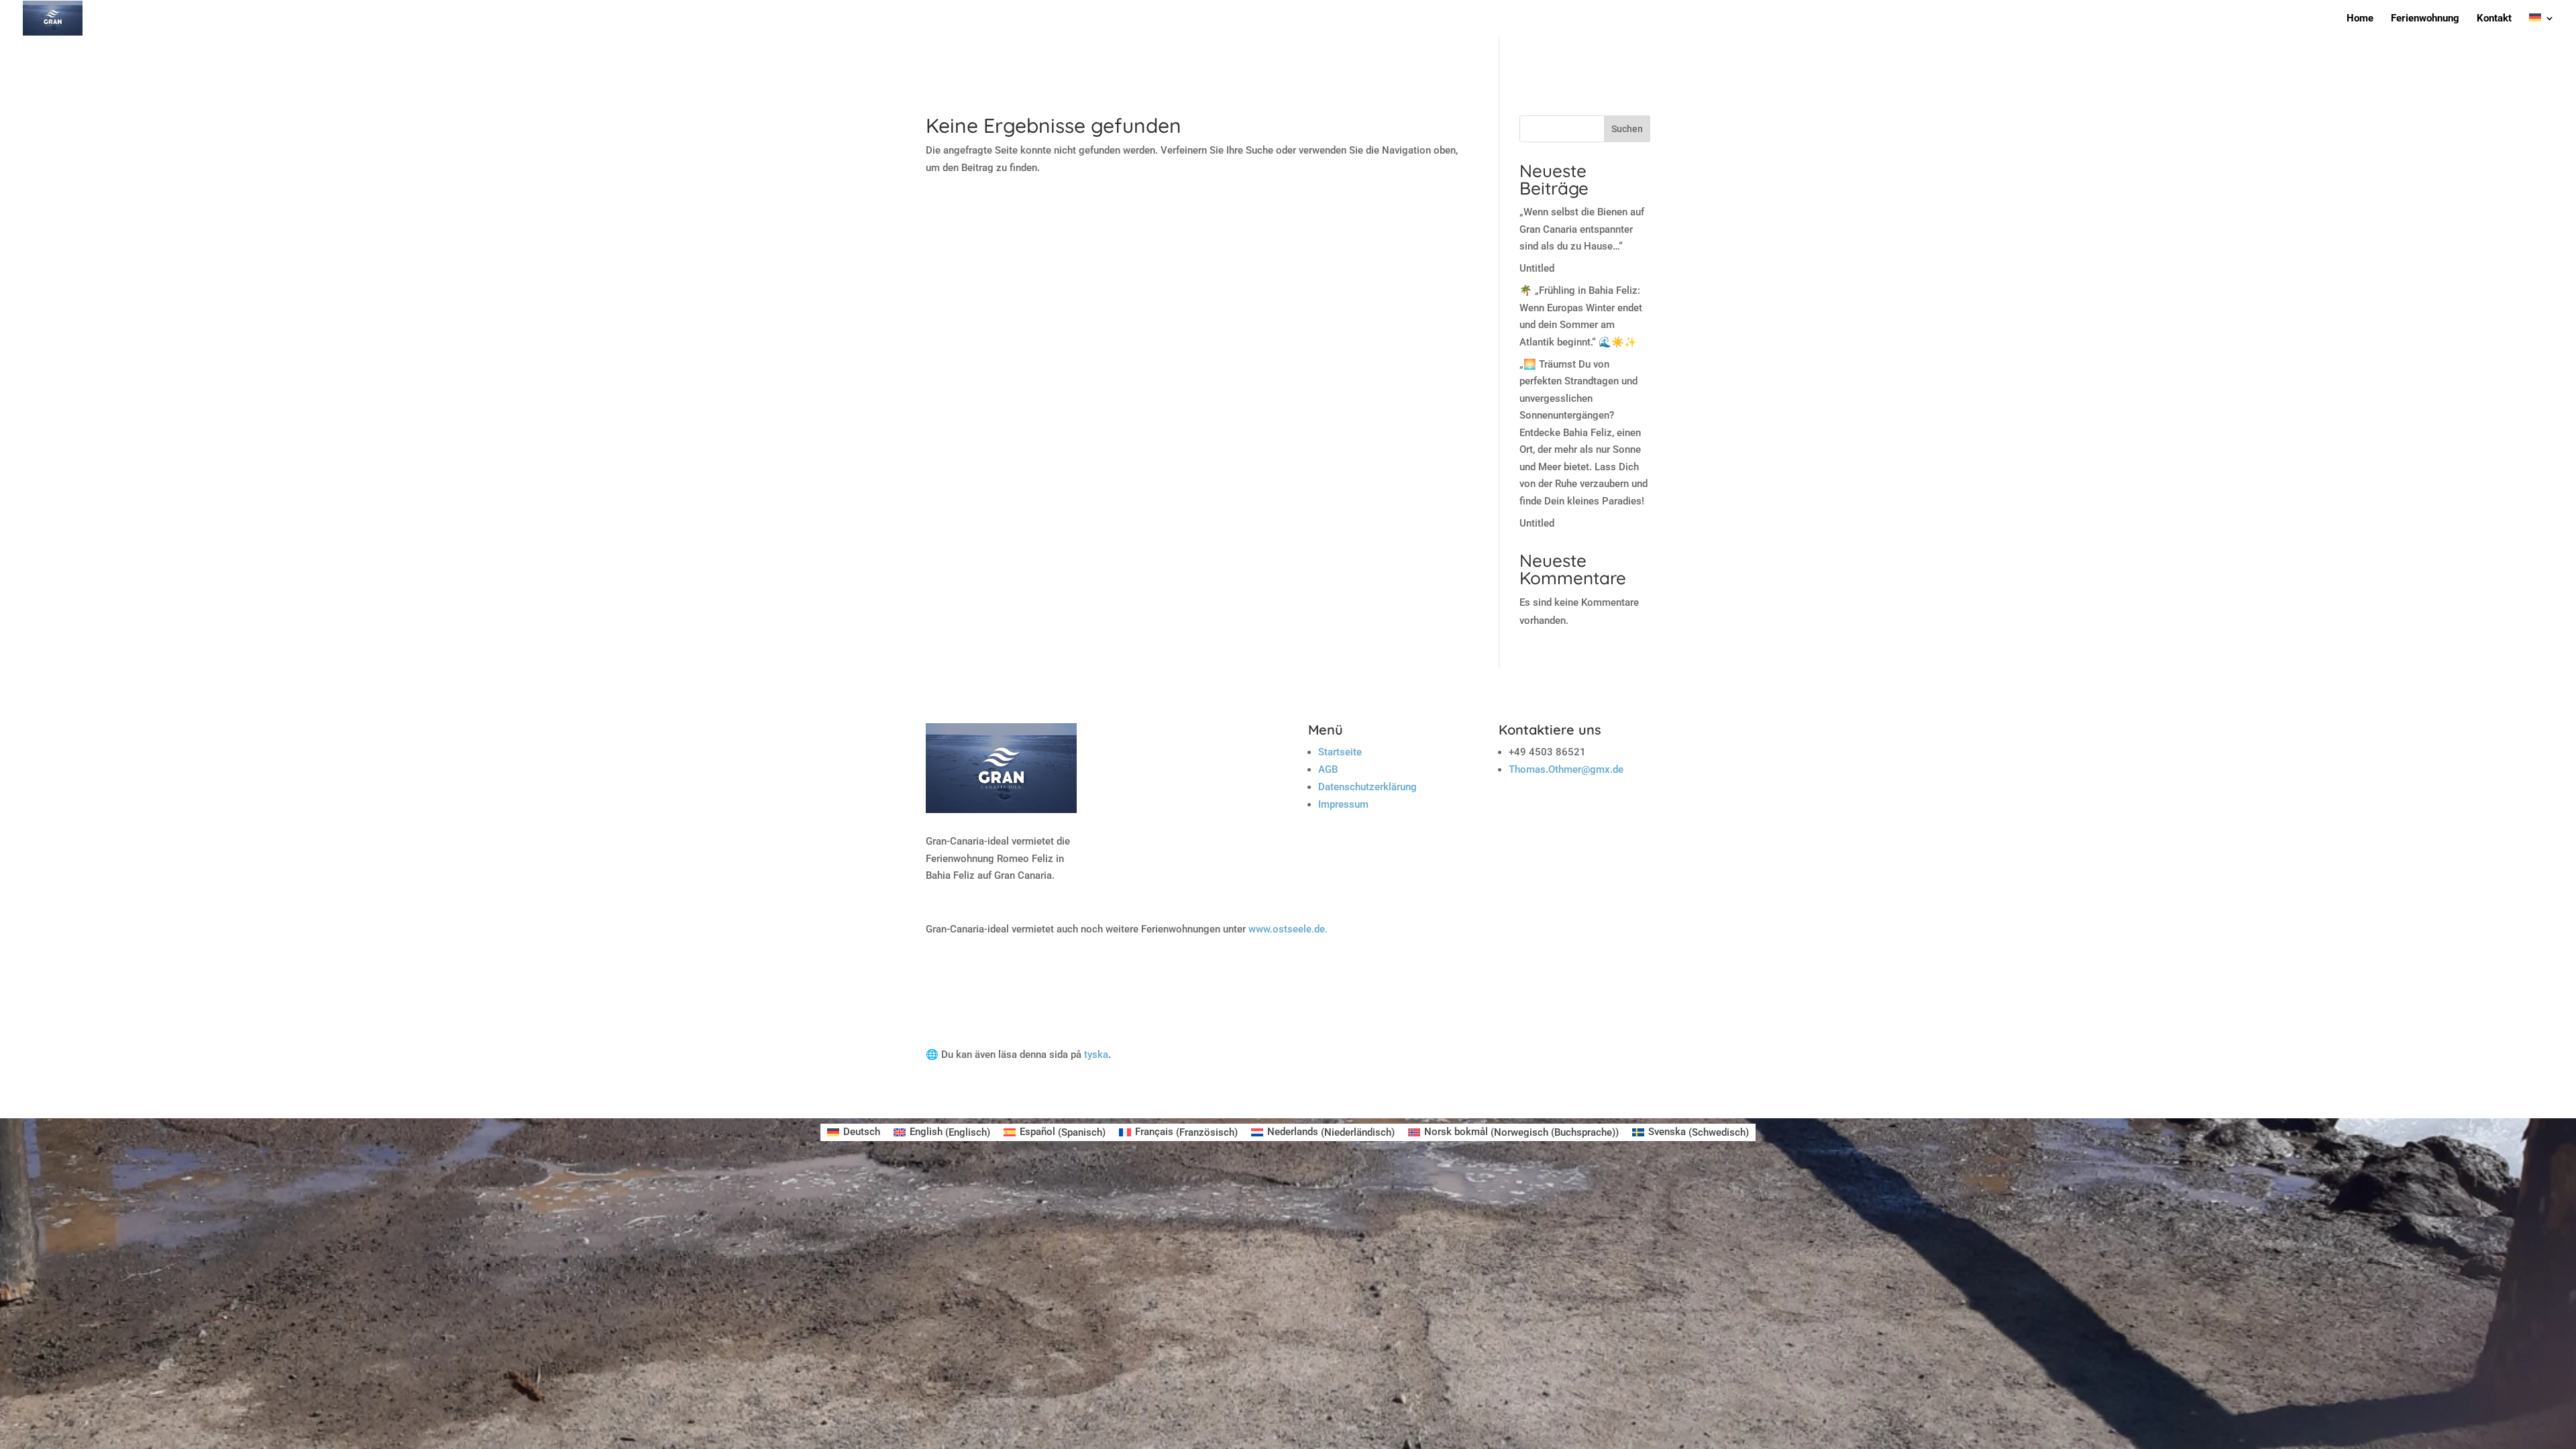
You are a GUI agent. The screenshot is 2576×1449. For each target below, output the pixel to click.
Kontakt (2494, 19)
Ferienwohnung (2425, 19)
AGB (1328, 769)
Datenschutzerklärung (1367, 787)
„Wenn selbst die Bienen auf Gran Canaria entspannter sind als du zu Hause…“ (1582, 229)
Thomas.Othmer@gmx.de (1566, 769)
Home (2360, 19)
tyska (1096, 1055)
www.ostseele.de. (1288, 929)
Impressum (1343, 804)
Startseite (1340, 752)
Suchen (1627, 129)
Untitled (1537, 268)
